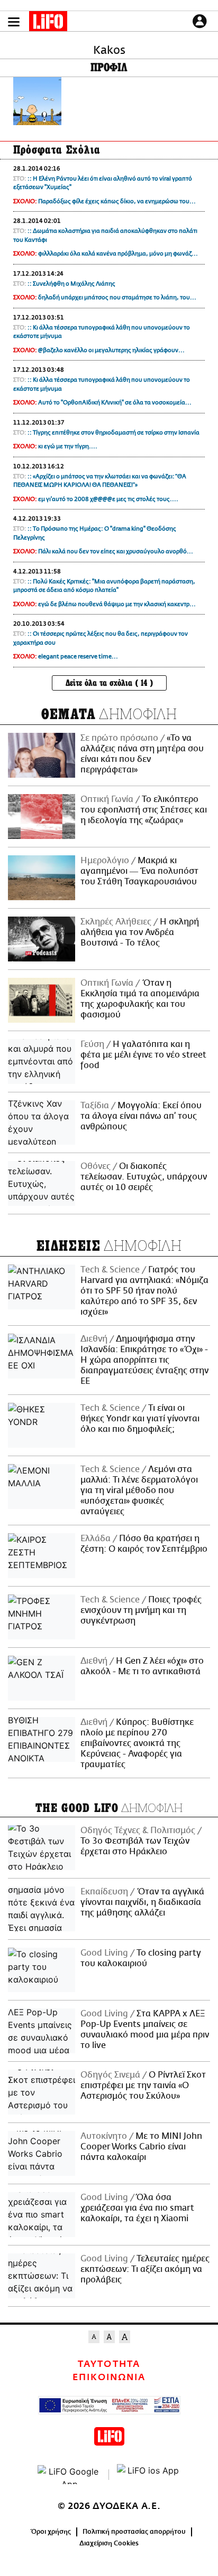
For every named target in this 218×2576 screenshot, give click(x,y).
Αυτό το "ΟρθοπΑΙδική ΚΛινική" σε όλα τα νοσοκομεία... (115, 403)
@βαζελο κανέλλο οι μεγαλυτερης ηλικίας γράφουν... (111, 350)
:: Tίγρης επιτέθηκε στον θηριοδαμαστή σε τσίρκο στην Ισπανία (113, 433)
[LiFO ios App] (149, 2475)
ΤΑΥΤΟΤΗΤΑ (109, 2364)
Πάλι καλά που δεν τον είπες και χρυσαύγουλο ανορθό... (116, 551)
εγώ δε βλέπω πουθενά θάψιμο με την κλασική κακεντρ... (117, 604)
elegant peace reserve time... (78, 657)
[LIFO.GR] (48, 23)
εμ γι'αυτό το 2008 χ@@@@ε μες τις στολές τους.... (108, 499)
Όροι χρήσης (51, 2532)
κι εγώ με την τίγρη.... (68, 446)
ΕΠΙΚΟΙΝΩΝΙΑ (109, 2377)
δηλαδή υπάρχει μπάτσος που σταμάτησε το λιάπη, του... (117, 298)
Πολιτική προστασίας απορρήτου (134, 2532)
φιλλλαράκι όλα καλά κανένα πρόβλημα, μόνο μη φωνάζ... (118, 254)
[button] (14, 22)
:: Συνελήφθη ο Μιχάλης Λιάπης (71, 284)
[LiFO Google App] (69, 2475)
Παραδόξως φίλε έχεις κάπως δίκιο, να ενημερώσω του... (117, 201)
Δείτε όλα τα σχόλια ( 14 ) (109, 683)
